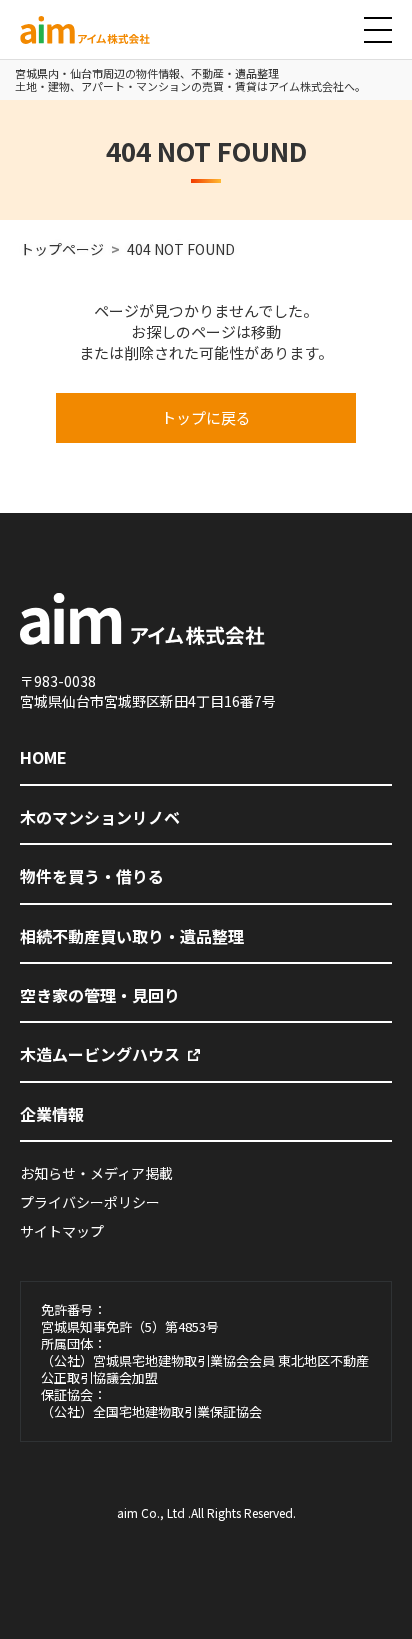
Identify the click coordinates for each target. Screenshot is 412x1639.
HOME (43, 757)
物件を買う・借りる (92, 876)
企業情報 (52, 1114)
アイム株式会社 (68, 43)
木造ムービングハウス (100, 1054)
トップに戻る (206, 417)
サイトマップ (62, 1231)
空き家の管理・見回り (100, 995)
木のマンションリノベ (100, 817)
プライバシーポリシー (90, 1202)
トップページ (62, 249)
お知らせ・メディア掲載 (96, 1173)
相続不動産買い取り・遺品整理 (132, 936)
